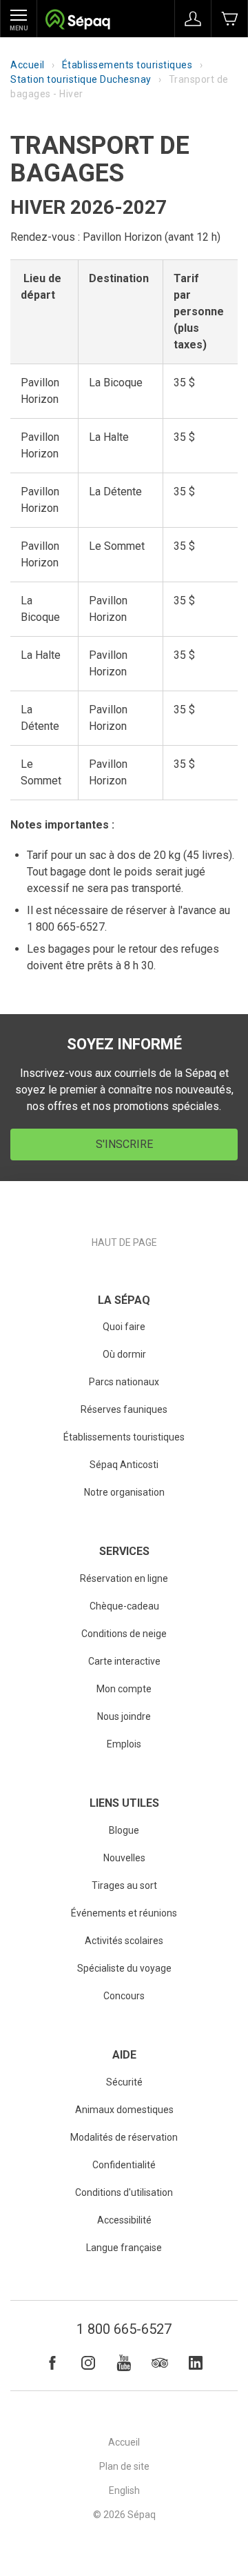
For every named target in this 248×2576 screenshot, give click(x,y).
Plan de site (124, 2466)
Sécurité (124, 2082)
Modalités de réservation (124, 2137)
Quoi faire (124, 1327)
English (124, 2490)
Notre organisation (124, 1492)
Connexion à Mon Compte (193, 19)
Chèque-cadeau (124, 1606)
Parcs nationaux (124, 1382)
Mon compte (124, 1689)
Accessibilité (124, 2220)
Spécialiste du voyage (124, 1968)
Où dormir (124, 1354)
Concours (124, 1996)
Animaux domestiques (124, 2110)
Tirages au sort (124, 1885)
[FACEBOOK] (52, 2363)
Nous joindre (124, 1716)
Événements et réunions (124, 1913)
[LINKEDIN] (196, 2363)
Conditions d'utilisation (124, 2192)
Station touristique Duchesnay (81, 79)
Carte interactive (124, 1661)
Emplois (124, 1744)
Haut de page (124, 1242)
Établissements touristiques (127, 65)
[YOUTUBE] (124, 2363)
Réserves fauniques (124, 1409)
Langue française (124, 2248)
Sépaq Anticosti (124, 1465)
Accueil (28, 65)
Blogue (124, 1830)
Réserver (229, 19)
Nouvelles (124, 1858)
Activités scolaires (124, 1941)
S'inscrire (124, 1144)
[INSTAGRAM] (88, 2363)
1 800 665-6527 (124, 2329)
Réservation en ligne (124, 1578)
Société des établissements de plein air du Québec (77, 21)
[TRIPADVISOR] (160, 2363)
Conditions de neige (124, 1634)
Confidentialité (124, 2165)
